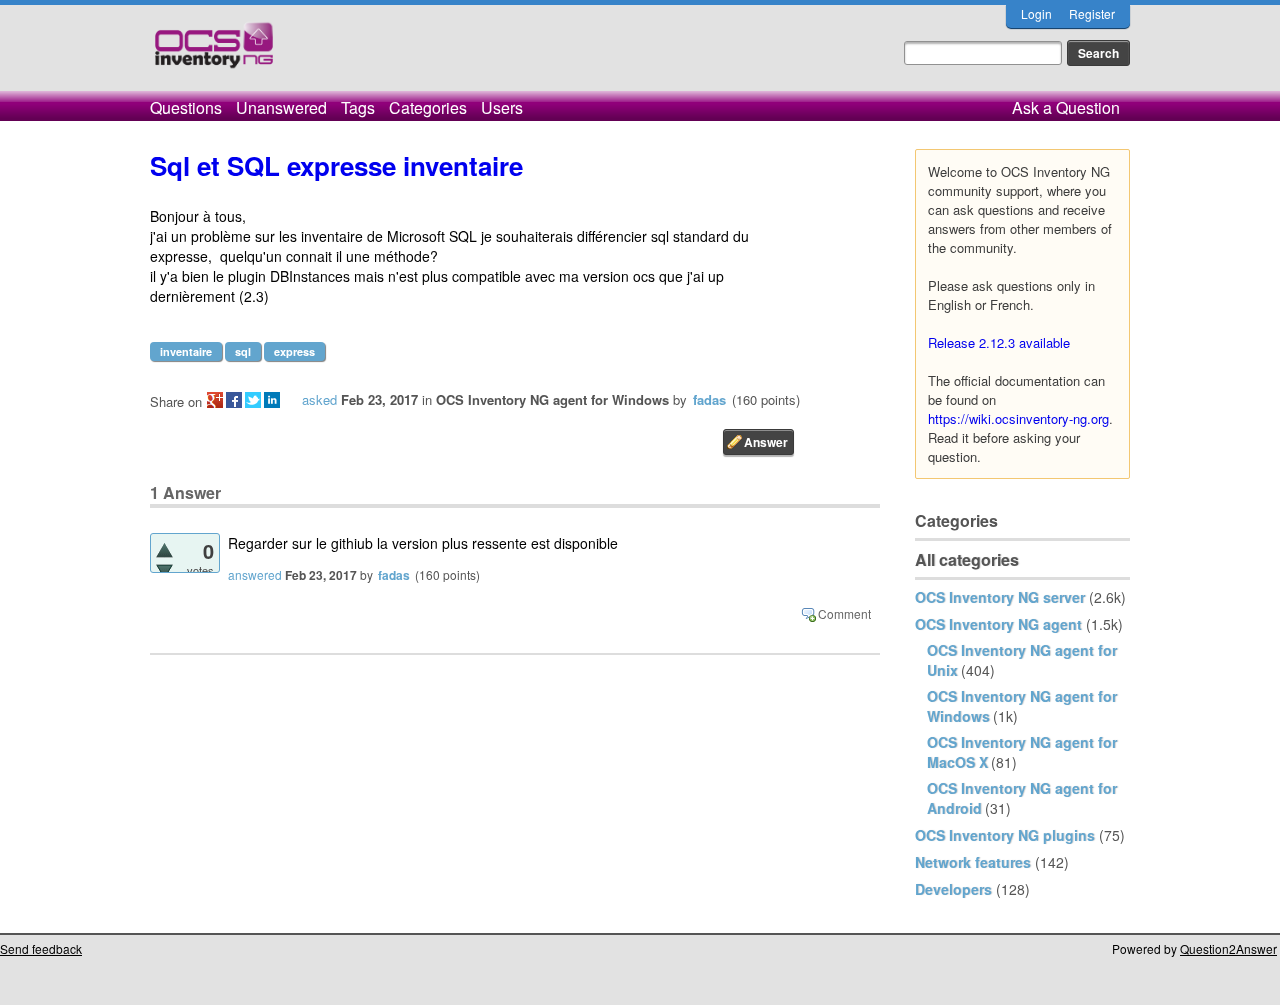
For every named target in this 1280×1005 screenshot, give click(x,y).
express (294, 351)
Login (1036, 13)
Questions (186, 107)
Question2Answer (1228, 948)
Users (502, 107)
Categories (428, 107)
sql (243, 351)
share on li (272, 400)
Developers (953, 889)
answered (255, 574)
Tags (358, 107)
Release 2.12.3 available (999, 342)
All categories (967, 559)
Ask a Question (1066, 107)
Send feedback (41, 948)
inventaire (186, 351)
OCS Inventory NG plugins (1005, 835)
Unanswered (281, 107)
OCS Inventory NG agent (998, 624)
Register (1092, 13)
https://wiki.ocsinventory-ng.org (1018, 418)
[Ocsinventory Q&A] (214, 53)
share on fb (234, 400)
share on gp (215, 400)
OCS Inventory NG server (1000, 597)
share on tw (253, 400)
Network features (973, 862)
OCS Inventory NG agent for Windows (552, 399)
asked (319, 399)
